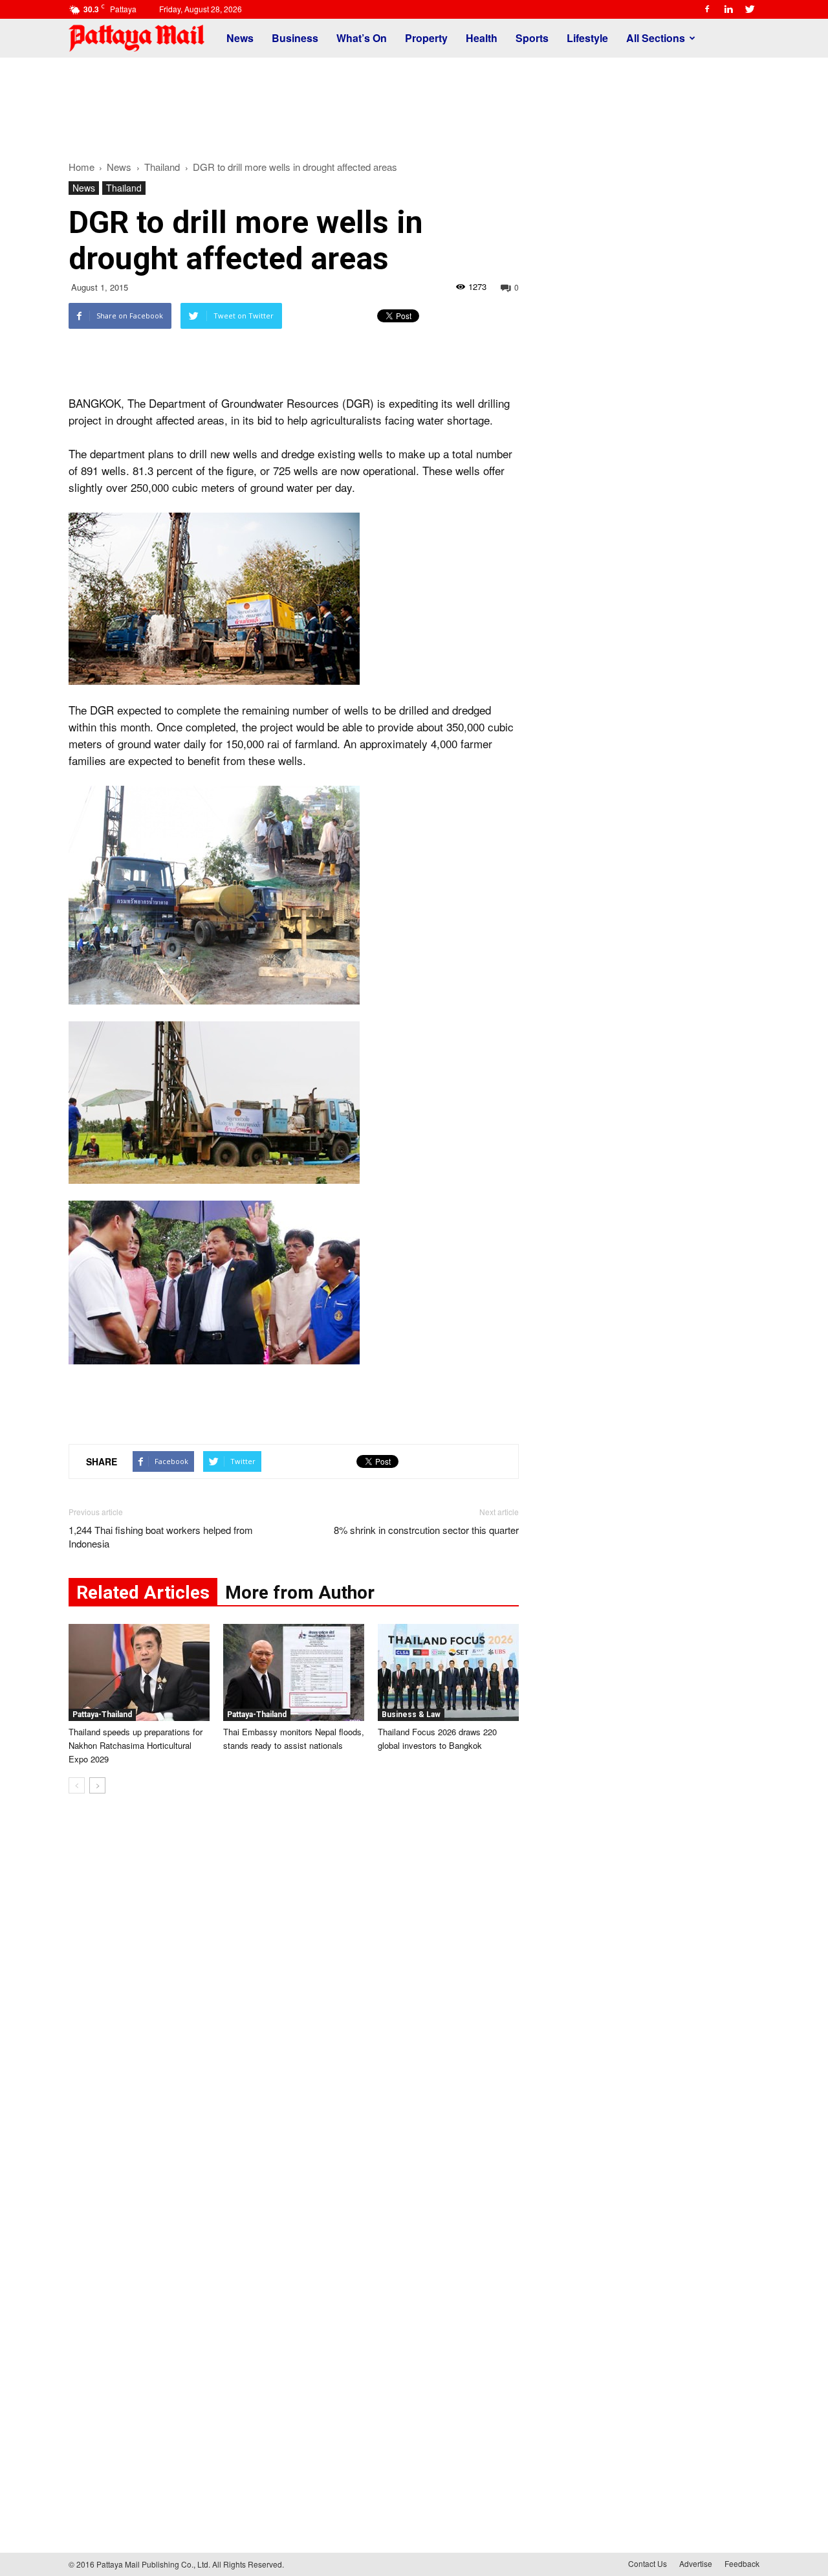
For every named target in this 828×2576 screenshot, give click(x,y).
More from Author (300, 1593)
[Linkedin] (728, 9)
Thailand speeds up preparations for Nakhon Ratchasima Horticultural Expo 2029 (136, 1745)
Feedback (742, 2563)
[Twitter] (750, 9)
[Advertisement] (414, 102)
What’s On (362, 38)
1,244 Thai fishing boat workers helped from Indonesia (161, 1537)
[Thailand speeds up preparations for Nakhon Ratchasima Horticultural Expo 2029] (139, 1672)
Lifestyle (587, 38)
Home (82, 167)
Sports (532, 38)
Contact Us (648, 2563)
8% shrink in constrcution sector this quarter (426, 1530)
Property (426, 38)
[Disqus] (294, 2000)
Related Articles (143, 1593)
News (240, 38)
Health (482, 38)
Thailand (124, 188)
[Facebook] (707, 9)
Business (295, 38)
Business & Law (411, 1715)
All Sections (656, 38)
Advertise (696, 2563)
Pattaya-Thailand (102, 1715)
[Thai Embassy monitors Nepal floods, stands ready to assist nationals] (294, 1672)
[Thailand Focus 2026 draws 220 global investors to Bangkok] (448, 1672)
